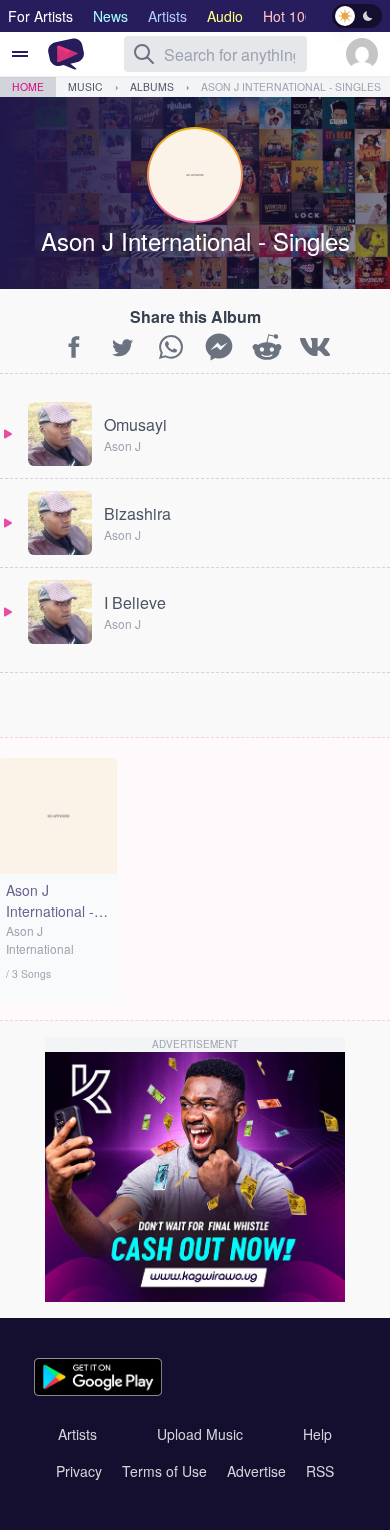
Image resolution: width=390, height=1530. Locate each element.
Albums (152, 86)
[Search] (144, 54)
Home (28, 86)
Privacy (79, 1471)
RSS (320, 1471)
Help (317, 1434)
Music (85, 86)
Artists (77, 1434)
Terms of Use (164, 1471)
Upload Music (200, 1434)
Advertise (256, 1471)
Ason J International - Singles (291, 86)
